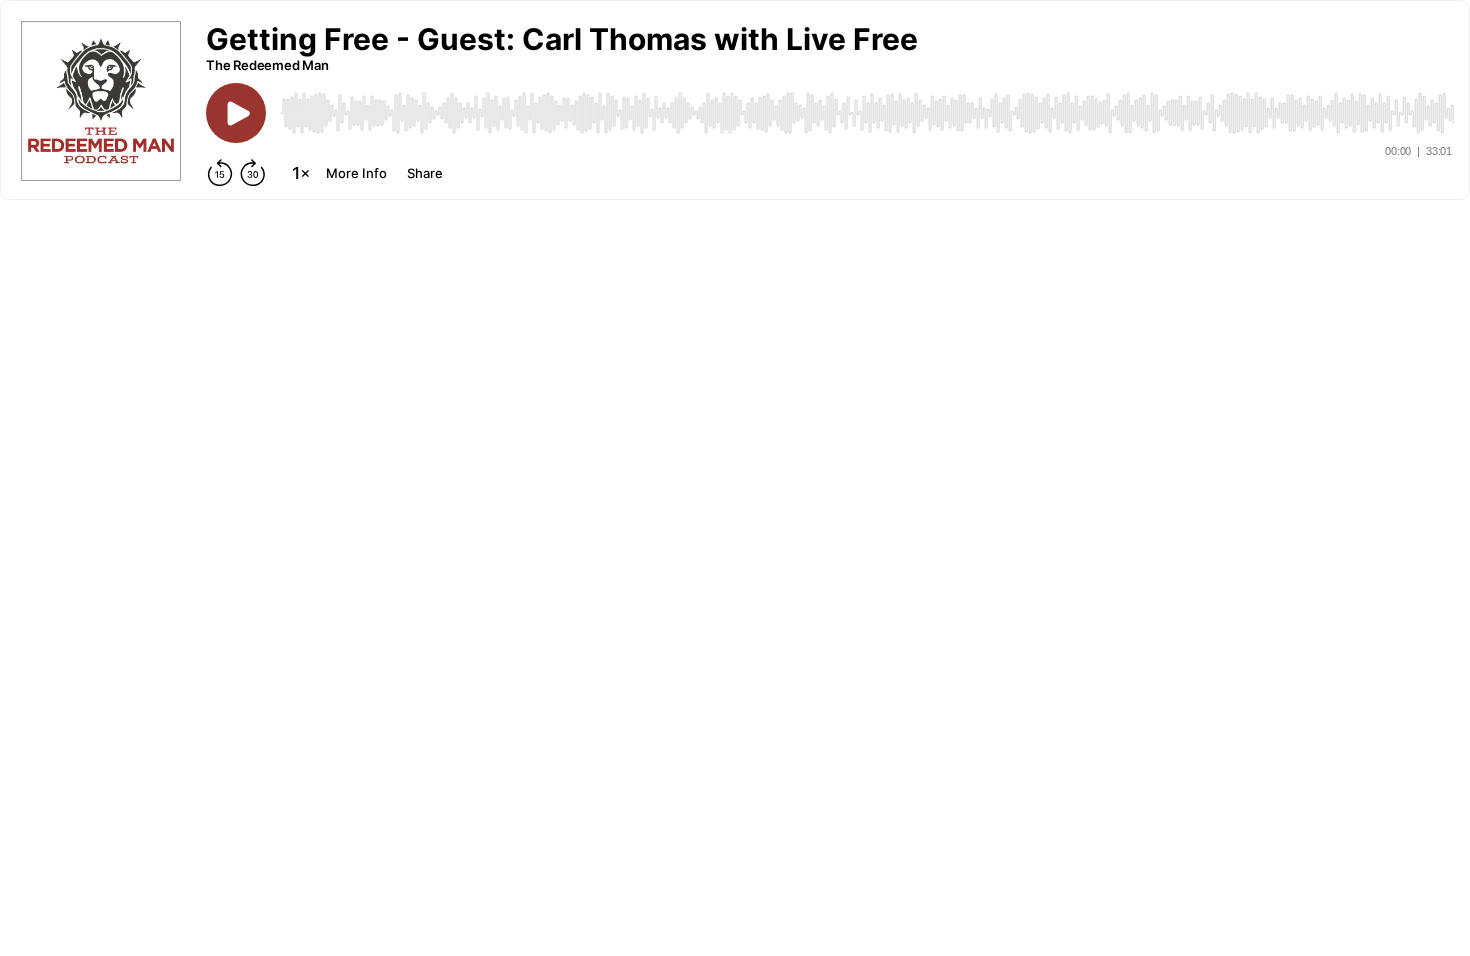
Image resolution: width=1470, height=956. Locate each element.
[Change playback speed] (301, 173)
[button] (562, 39)
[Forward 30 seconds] (253, 173)
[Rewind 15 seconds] (220, 173)
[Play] (236, 113)
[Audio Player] (867, 113)
